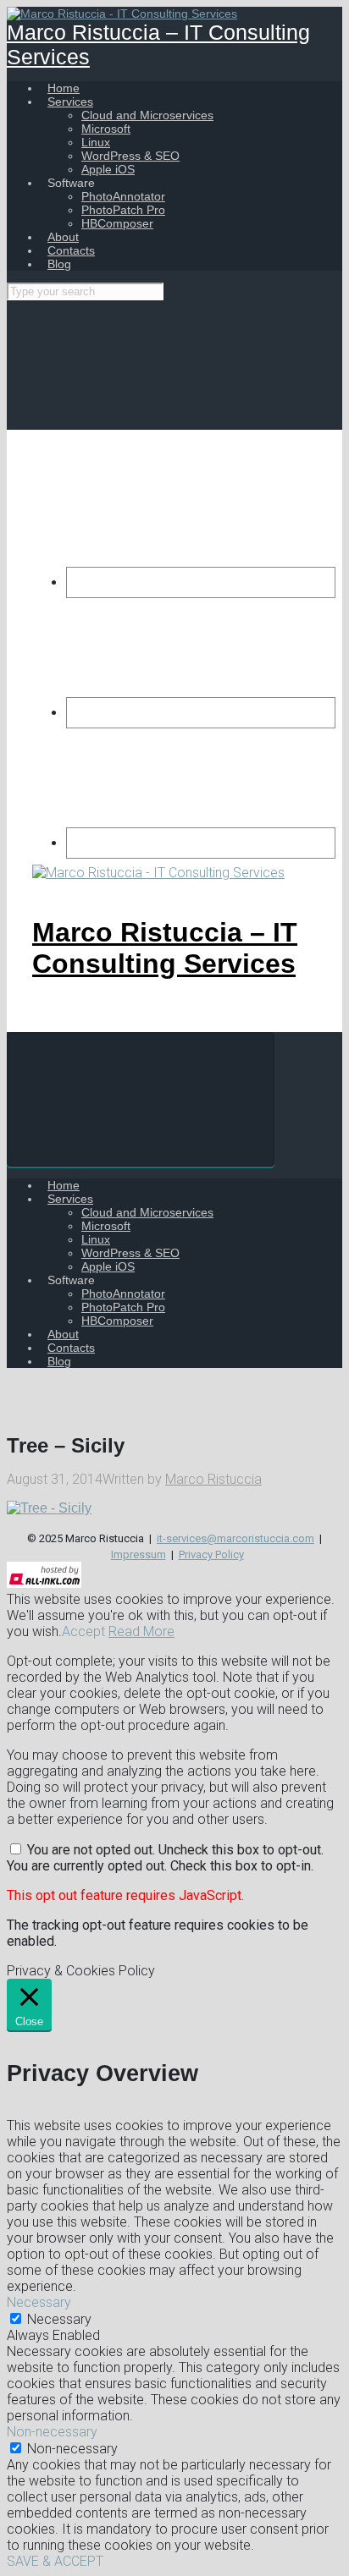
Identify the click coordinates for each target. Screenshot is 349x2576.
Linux (96, 142)
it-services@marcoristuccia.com (235, 1538)
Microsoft (106, 129)
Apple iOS (108, 169)
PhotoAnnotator (123, 196)
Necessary (59, 2319)
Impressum (138, 1554)
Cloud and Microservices (147, 115)
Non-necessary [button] (52, 2432)
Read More (141, 1631)
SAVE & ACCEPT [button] (55, 2561)
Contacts (71, 250)
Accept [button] (83, 1631)
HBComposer (117, 223)
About (63, 237)
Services (70, 102)
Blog (59, 264)
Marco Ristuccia (213, 1479)
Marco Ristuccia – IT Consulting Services (165, 948)
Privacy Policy (211, 1554)
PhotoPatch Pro (123, 210)
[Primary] (141, 1099)
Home (64, 88)
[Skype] (201, 713)
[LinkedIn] (201, 843)
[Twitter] (201, 582)
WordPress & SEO (130, 156)
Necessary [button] (39, 2302)
